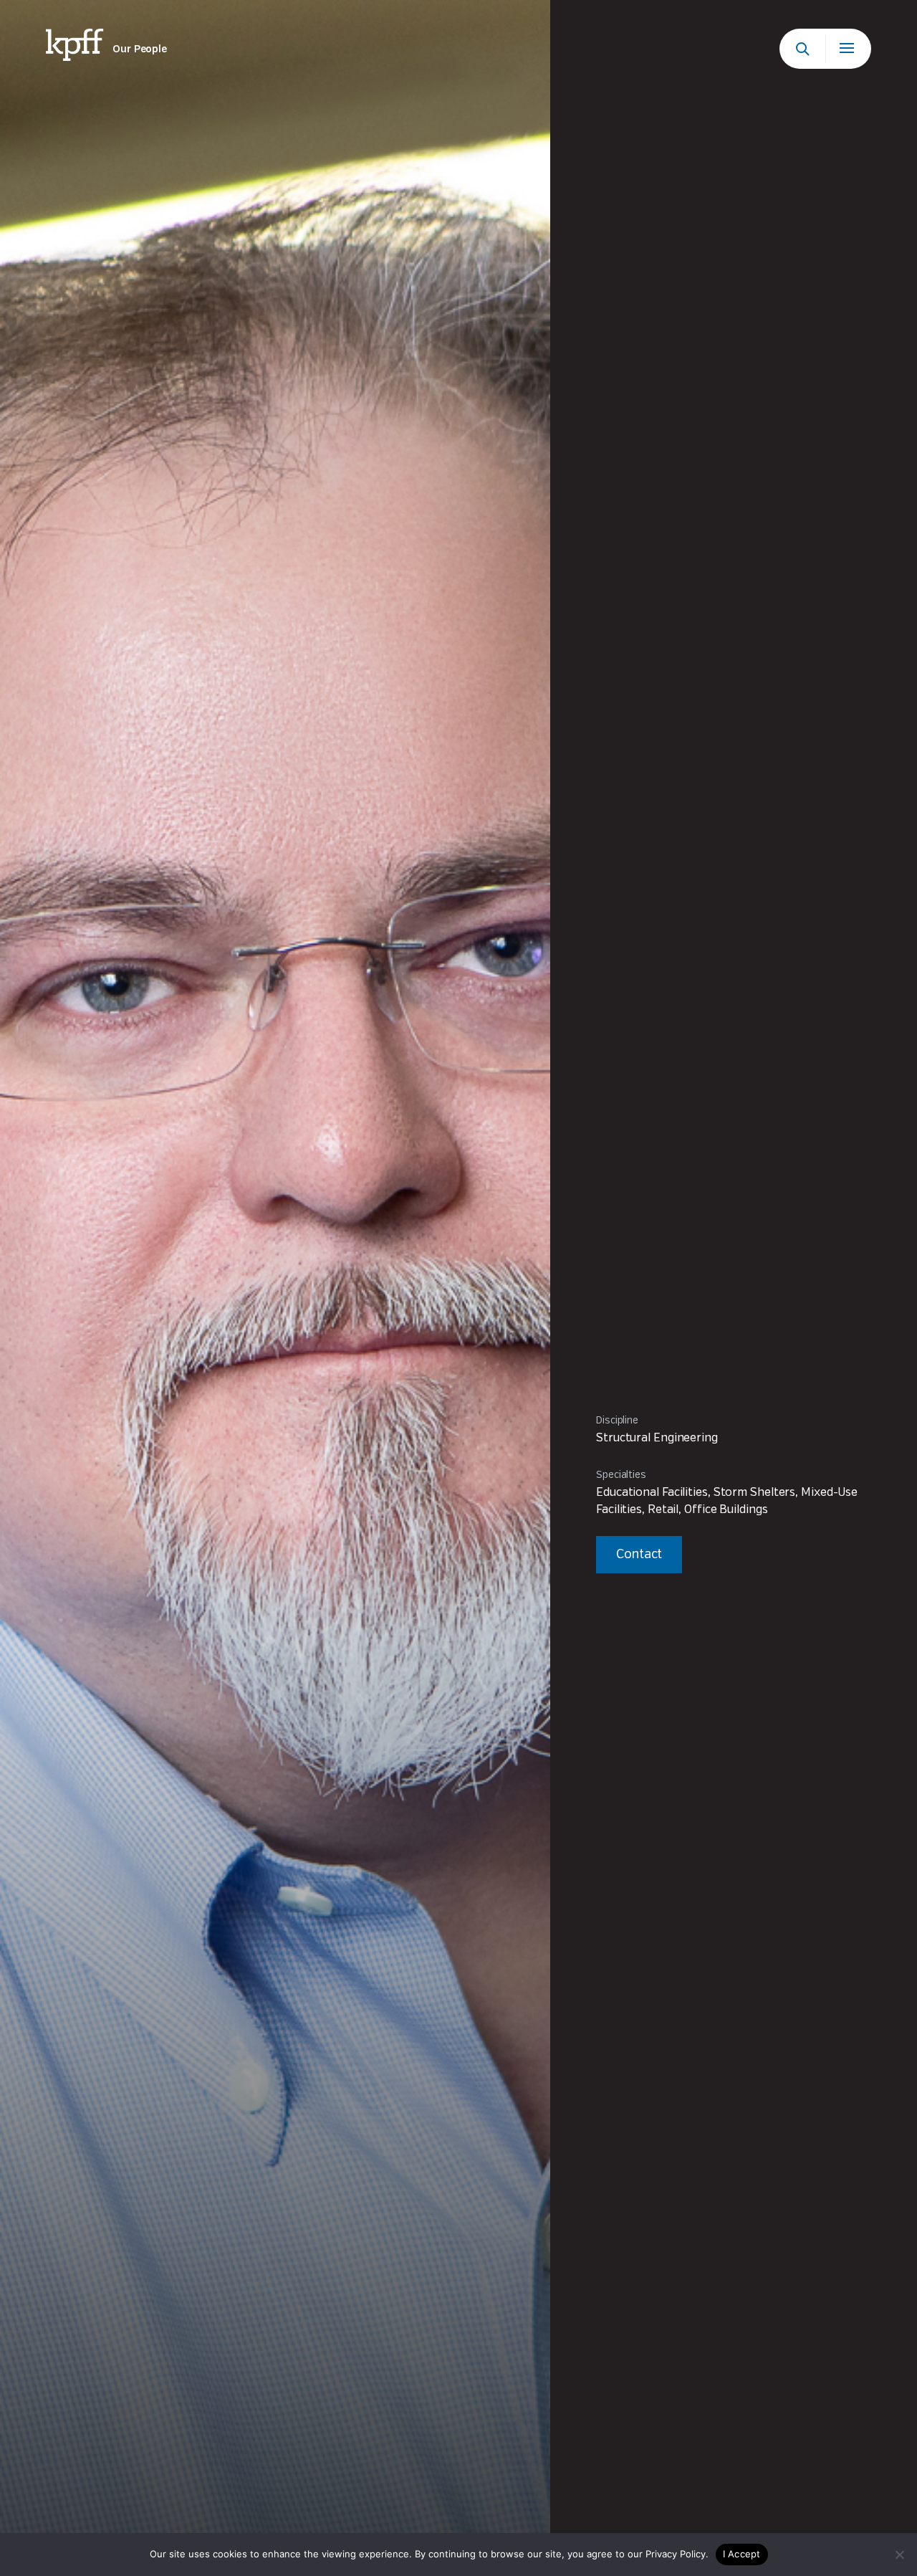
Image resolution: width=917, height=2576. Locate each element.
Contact (639, 1555)
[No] (899, 2554)
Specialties (621, 1475)
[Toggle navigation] (848, 49)
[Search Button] (802, 49)
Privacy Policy (676, 2554)
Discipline (617, 1421)
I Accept (742, 2554)
